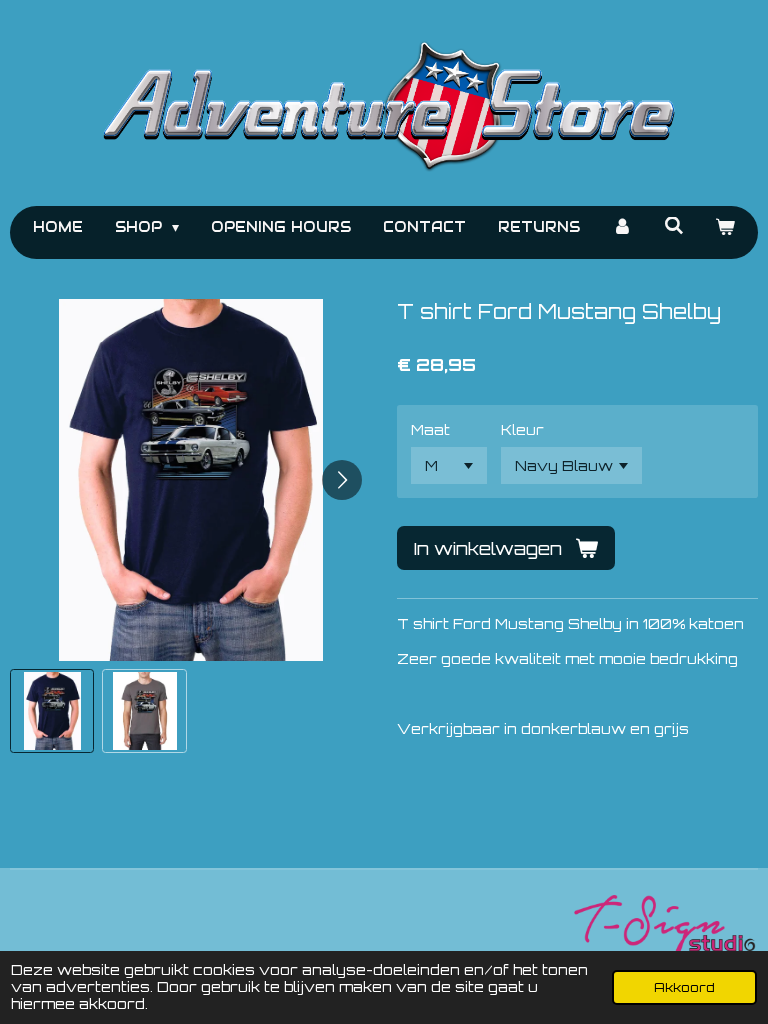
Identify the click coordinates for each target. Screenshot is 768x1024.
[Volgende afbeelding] (342, 480)
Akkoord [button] (684, 987)
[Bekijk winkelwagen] (726, 227)
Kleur (522, 429)
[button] (52, 711)
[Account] (622, 227)
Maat (430, 429)
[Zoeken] (674, 226)
